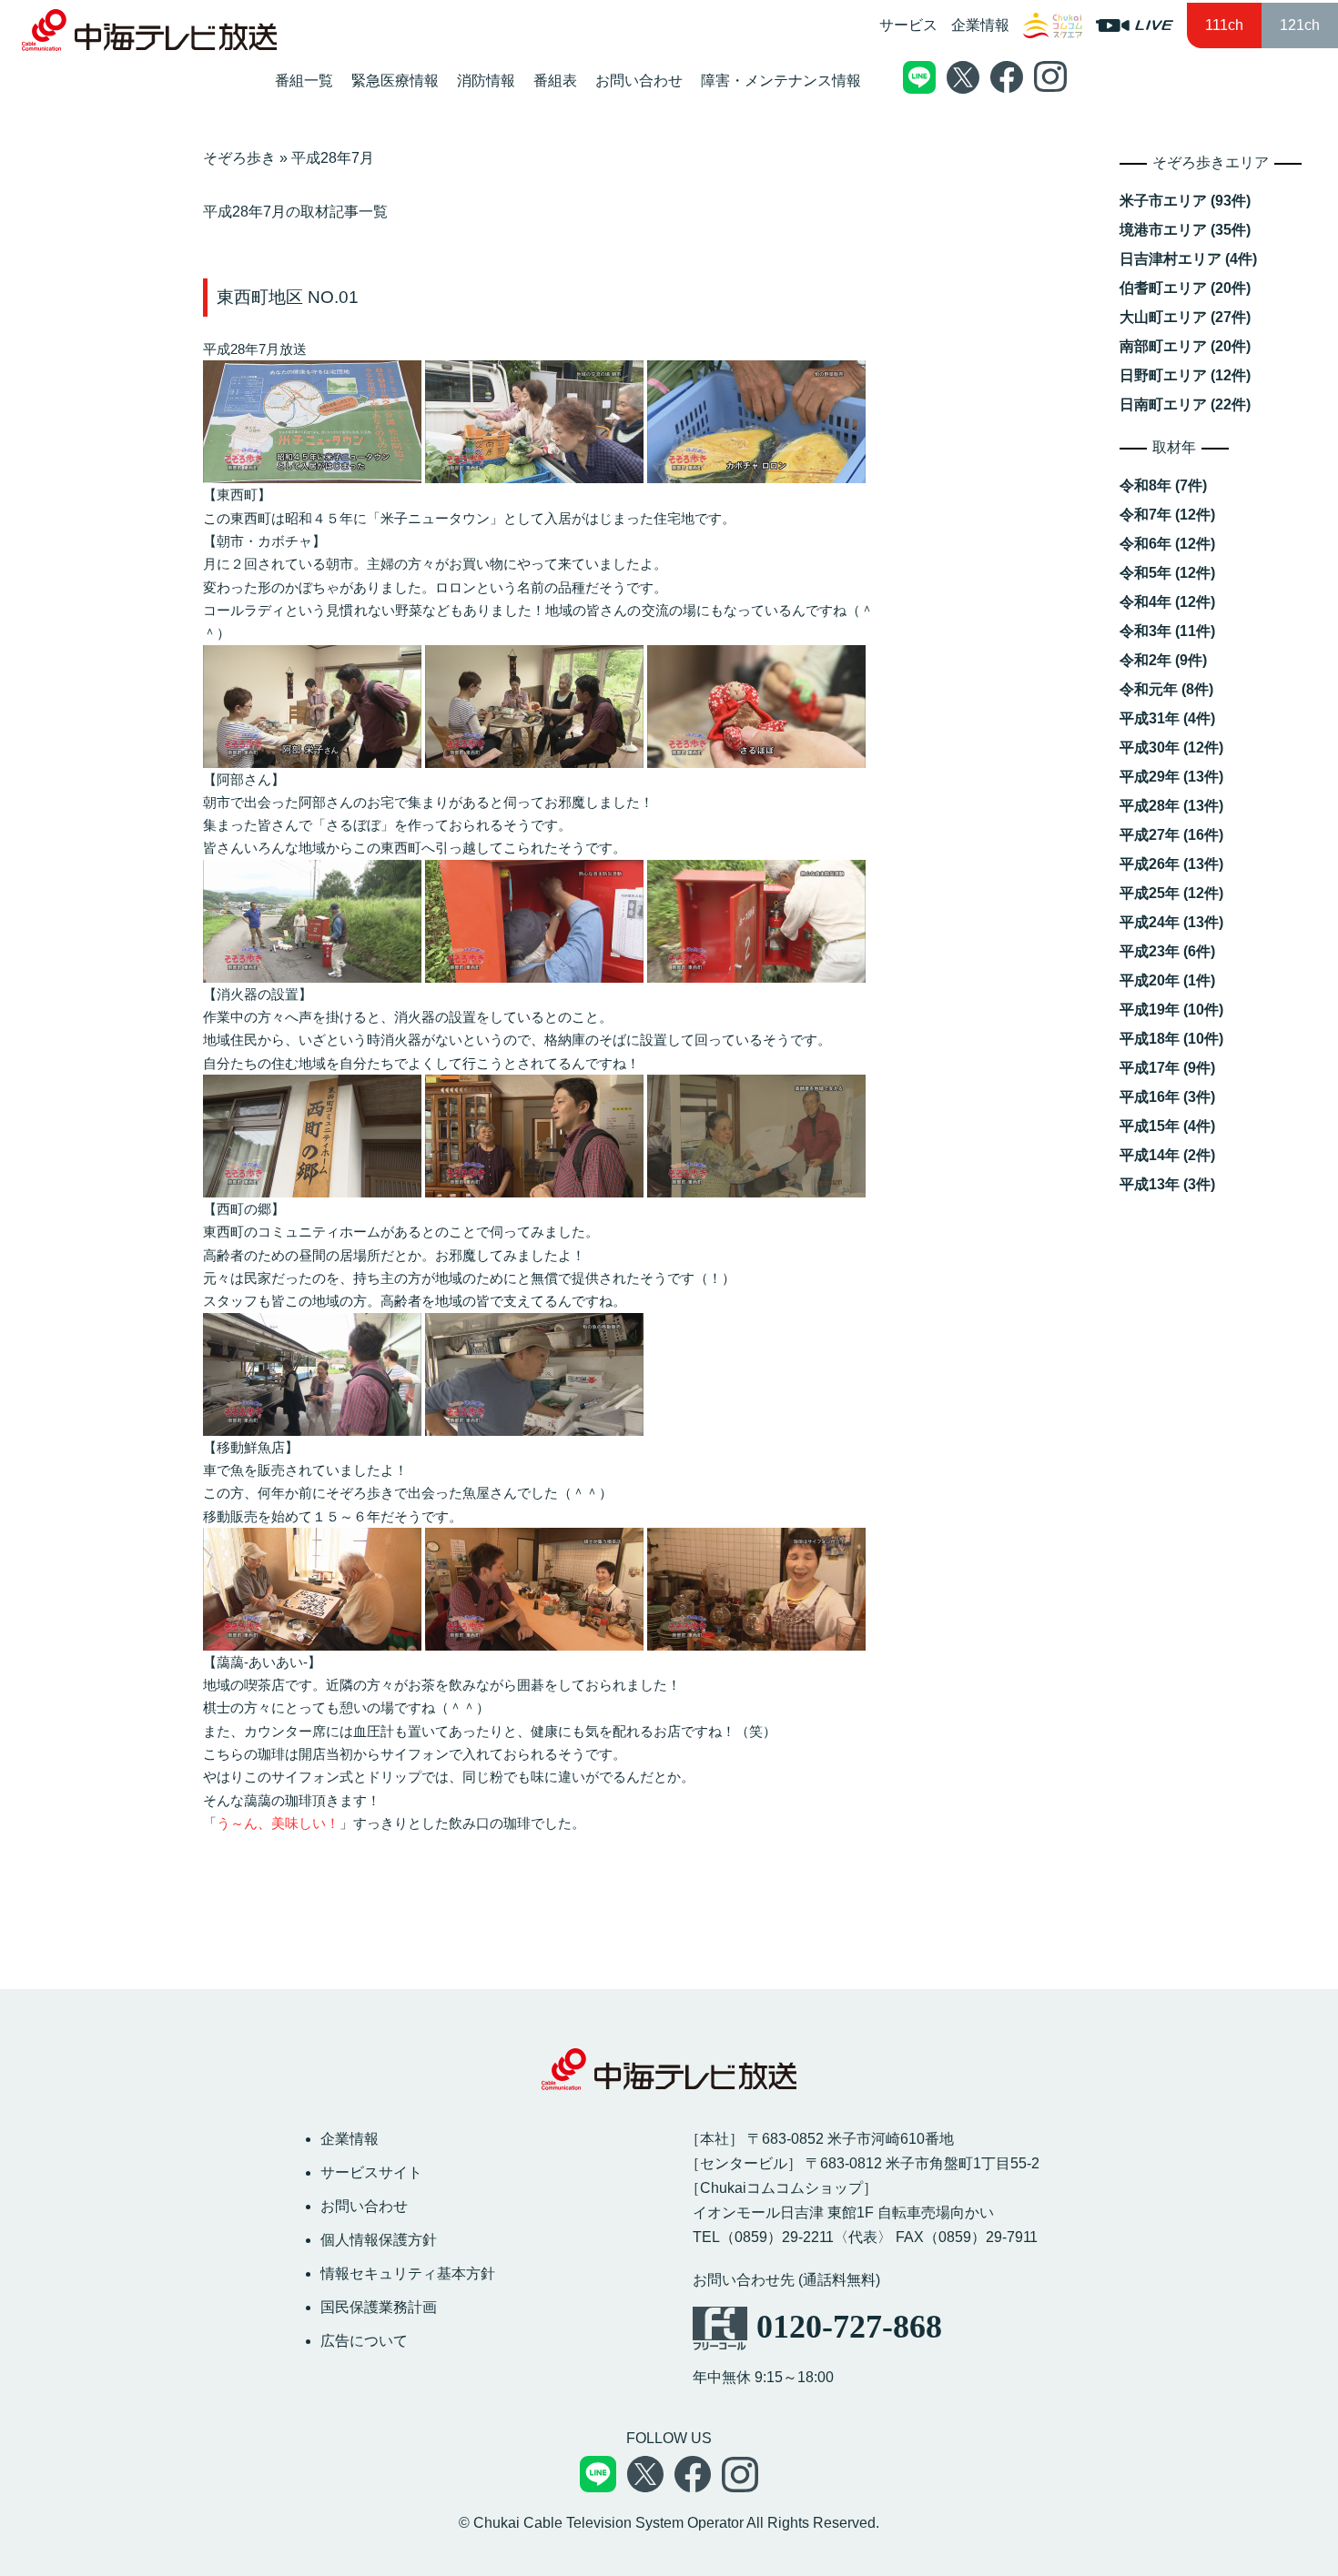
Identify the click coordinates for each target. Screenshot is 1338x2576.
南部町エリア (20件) (1185, 346)
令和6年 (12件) (1167, 544)
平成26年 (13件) (1171, 864)
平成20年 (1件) (1167, 980)
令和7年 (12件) (1167, 515)
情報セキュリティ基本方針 (408, 2273)
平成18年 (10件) (1171, 1039)
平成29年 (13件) (1171, 777)
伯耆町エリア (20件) (1185, 288)
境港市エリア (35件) (1185, 230)
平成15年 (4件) (1167, 1126)
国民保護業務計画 (379, 2307)
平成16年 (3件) (1167, 1097)
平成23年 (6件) (1167, 951)
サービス (908, 25)
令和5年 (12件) (1167, 573)
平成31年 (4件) (1167, 718)
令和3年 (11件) (1167, 631)
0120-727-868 (849, 2327)
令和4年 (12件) (1167, 602)
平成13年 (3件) (1167, 1184)
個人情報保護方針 (379, 2240)
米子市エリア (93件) (1185, 201)
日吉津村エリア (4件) (1188, 259)
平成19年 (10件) (1171, 1010)
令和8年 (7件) (1163, 485)
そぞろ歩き (239, 158)
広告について (364, 2341)
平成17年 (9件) (1167, 1068)
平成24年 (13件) (1171, 922)
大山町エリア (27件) (1185, 317)
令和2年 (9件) (1163, 660)
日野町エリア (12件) (1185, 375)
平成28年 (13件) (1171, 806)
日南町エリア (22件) (1185, 404)
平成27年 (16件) (1171, 835)
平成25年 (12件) (1171, 893)
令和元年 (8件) (1166, 689)
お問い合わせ (364, 2206)
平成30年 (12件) (1171, 748)
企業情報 (980, 25)
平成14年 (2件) (1167, 1155)
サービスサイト (371, 2172)
